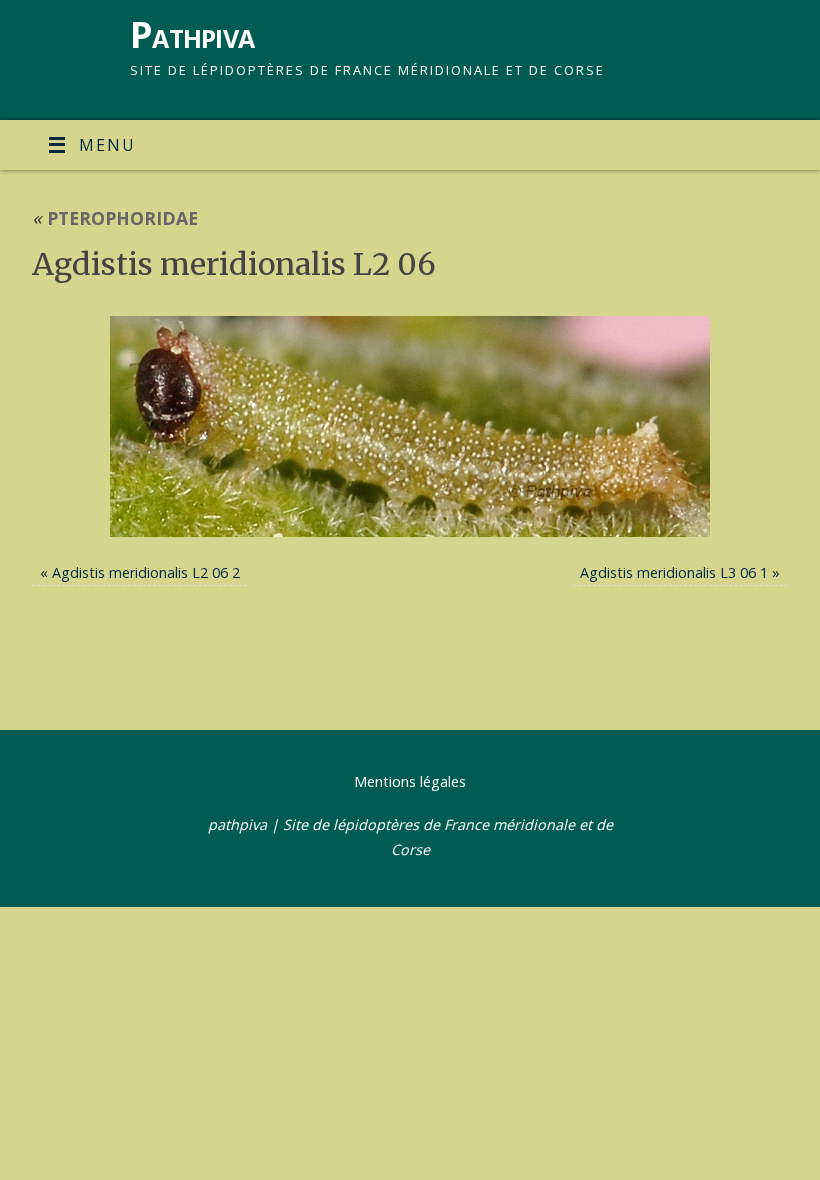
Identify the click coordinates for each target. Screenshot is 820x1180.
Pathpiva (192, 34)
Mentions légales (410, 781)
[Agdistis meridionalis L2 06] (410, 426)
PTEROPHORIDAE (115, 218)
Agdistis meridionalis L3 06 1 (674, 572)
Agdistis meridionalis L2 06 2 (146, 572)
